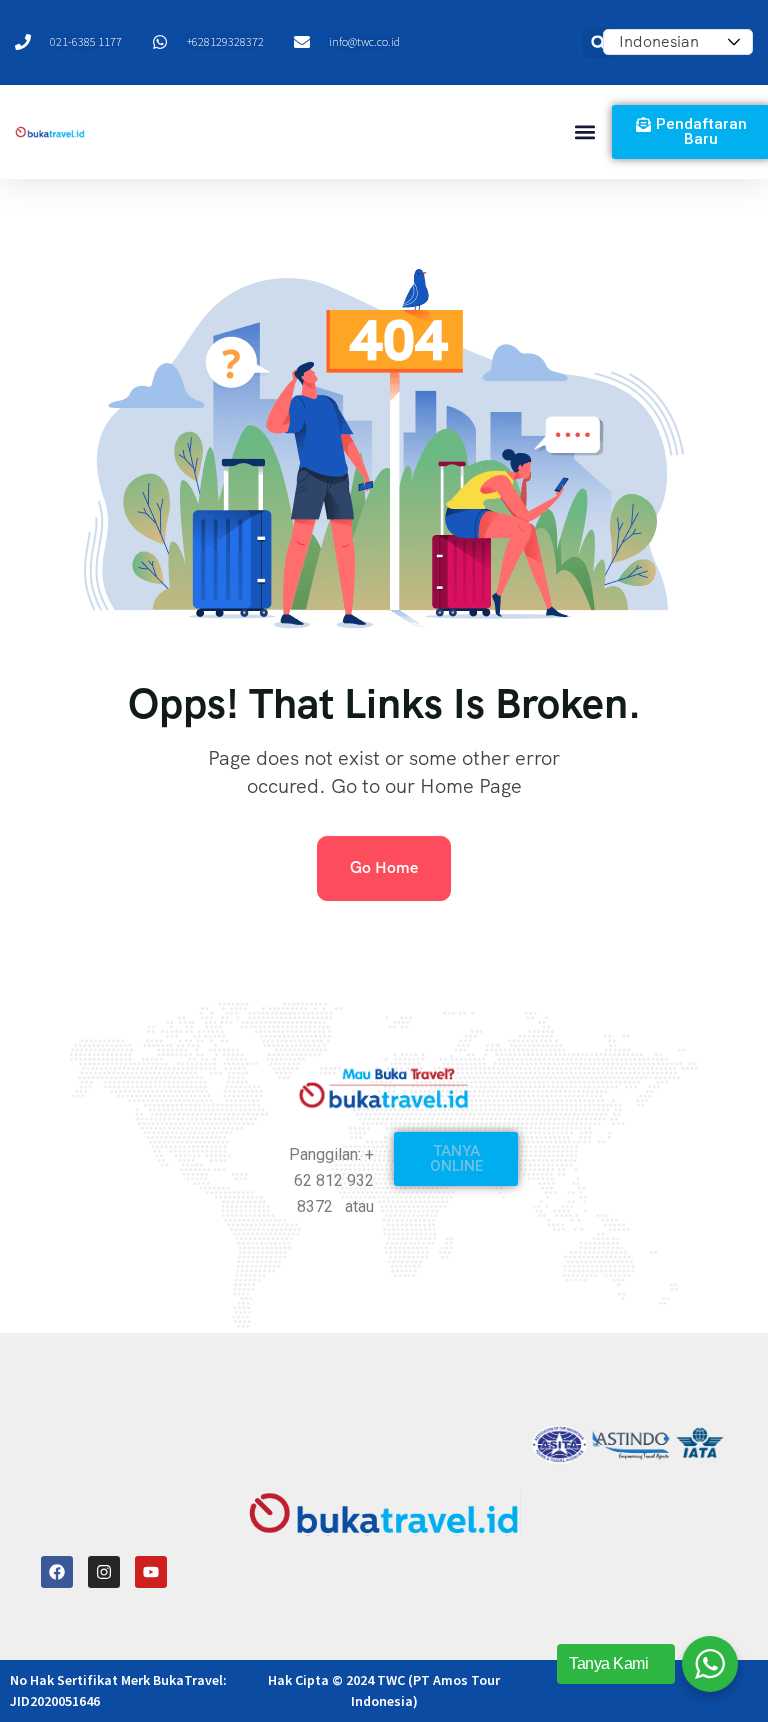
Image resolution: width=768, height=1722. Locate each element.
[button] (585, 132)
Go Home (384, 867)
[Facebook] (57, 1572)
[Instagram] (104, 1572)
